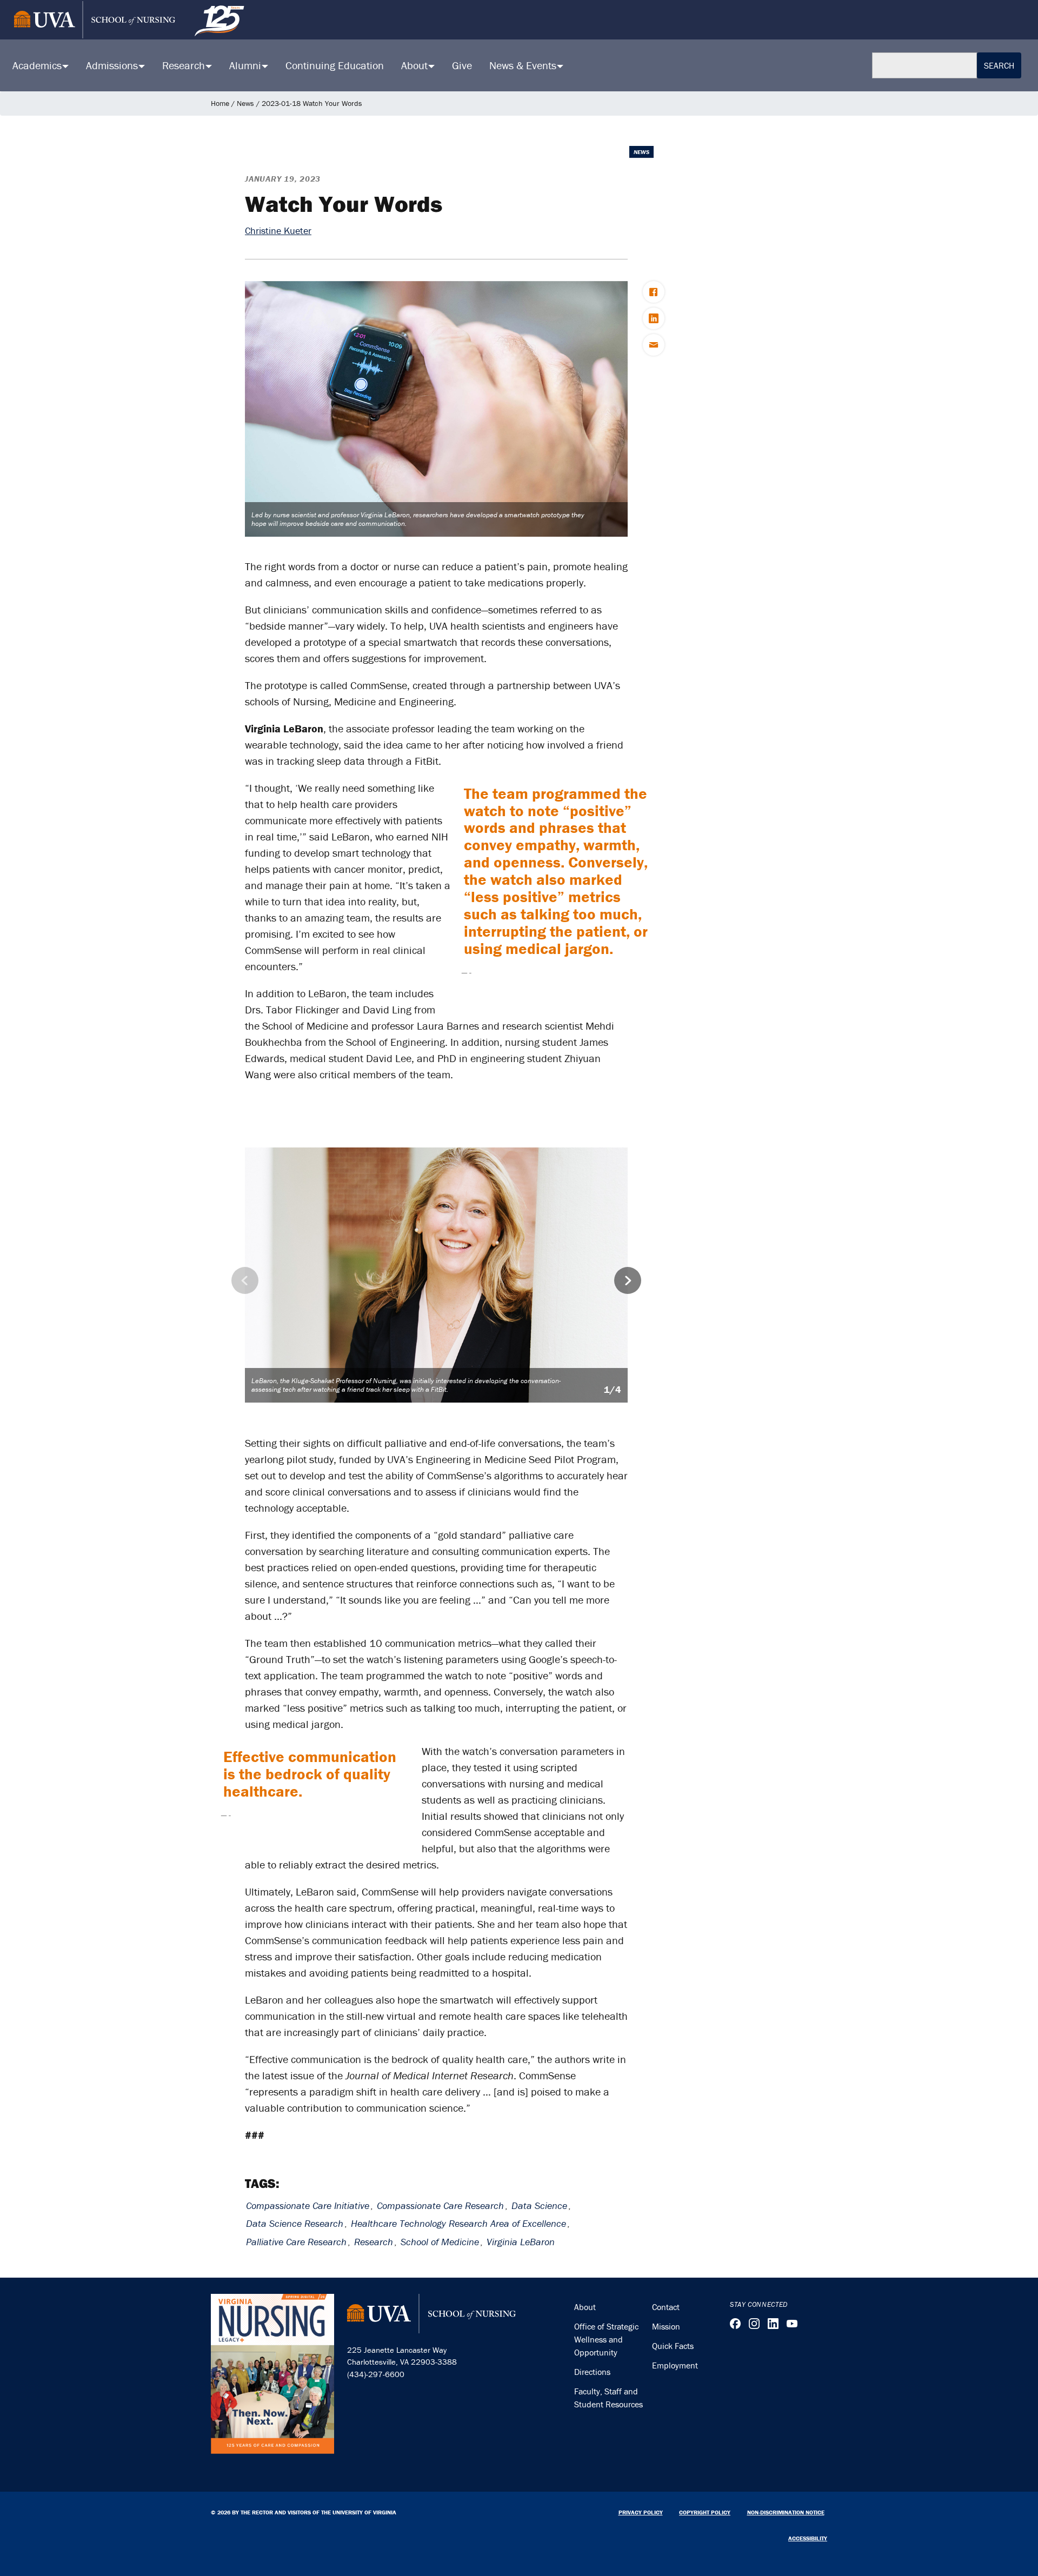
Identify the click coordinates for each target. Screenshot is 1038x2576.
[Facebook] (735, 2324)
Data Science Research (295, 2223)
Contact (666, 2307)
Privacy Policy (641, 2512)
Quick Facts (673, 2346)
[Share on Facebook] (654, 292)
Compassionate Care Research (440, 2205)
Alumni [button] (247, 65)
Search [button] (999, 65)
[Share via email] (654, 345)
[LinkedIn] (773, 2324)
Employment (675, 2365)
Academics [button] (38, 65)
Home (220, 103)
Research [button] (185, 65)
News (245, 103)
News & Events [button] (524, 65)
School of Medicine (440, 2242)
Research (374, 2242)
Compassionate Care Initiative (308, 2205)
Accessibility (808, 2538)
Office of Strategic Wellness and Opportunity (606, 2339)
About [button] (416, 65)
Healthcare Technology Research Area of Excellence (458, 2223)
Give (462, 65)
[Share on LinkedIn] (654, 318)
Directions (592, 2372)
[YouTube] (792, 2324)
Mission (666, 2326)
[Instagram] (754, 2324)
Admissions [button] (113, 65)
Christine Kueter (278, 231)
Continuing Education (335, 65)
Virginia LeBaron (521, 2242)
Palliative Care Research (296, 2242)
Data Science (539, 2205)
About (585, 2307)
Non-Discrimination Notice (786, 2512)
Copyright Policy (705, 2512)
